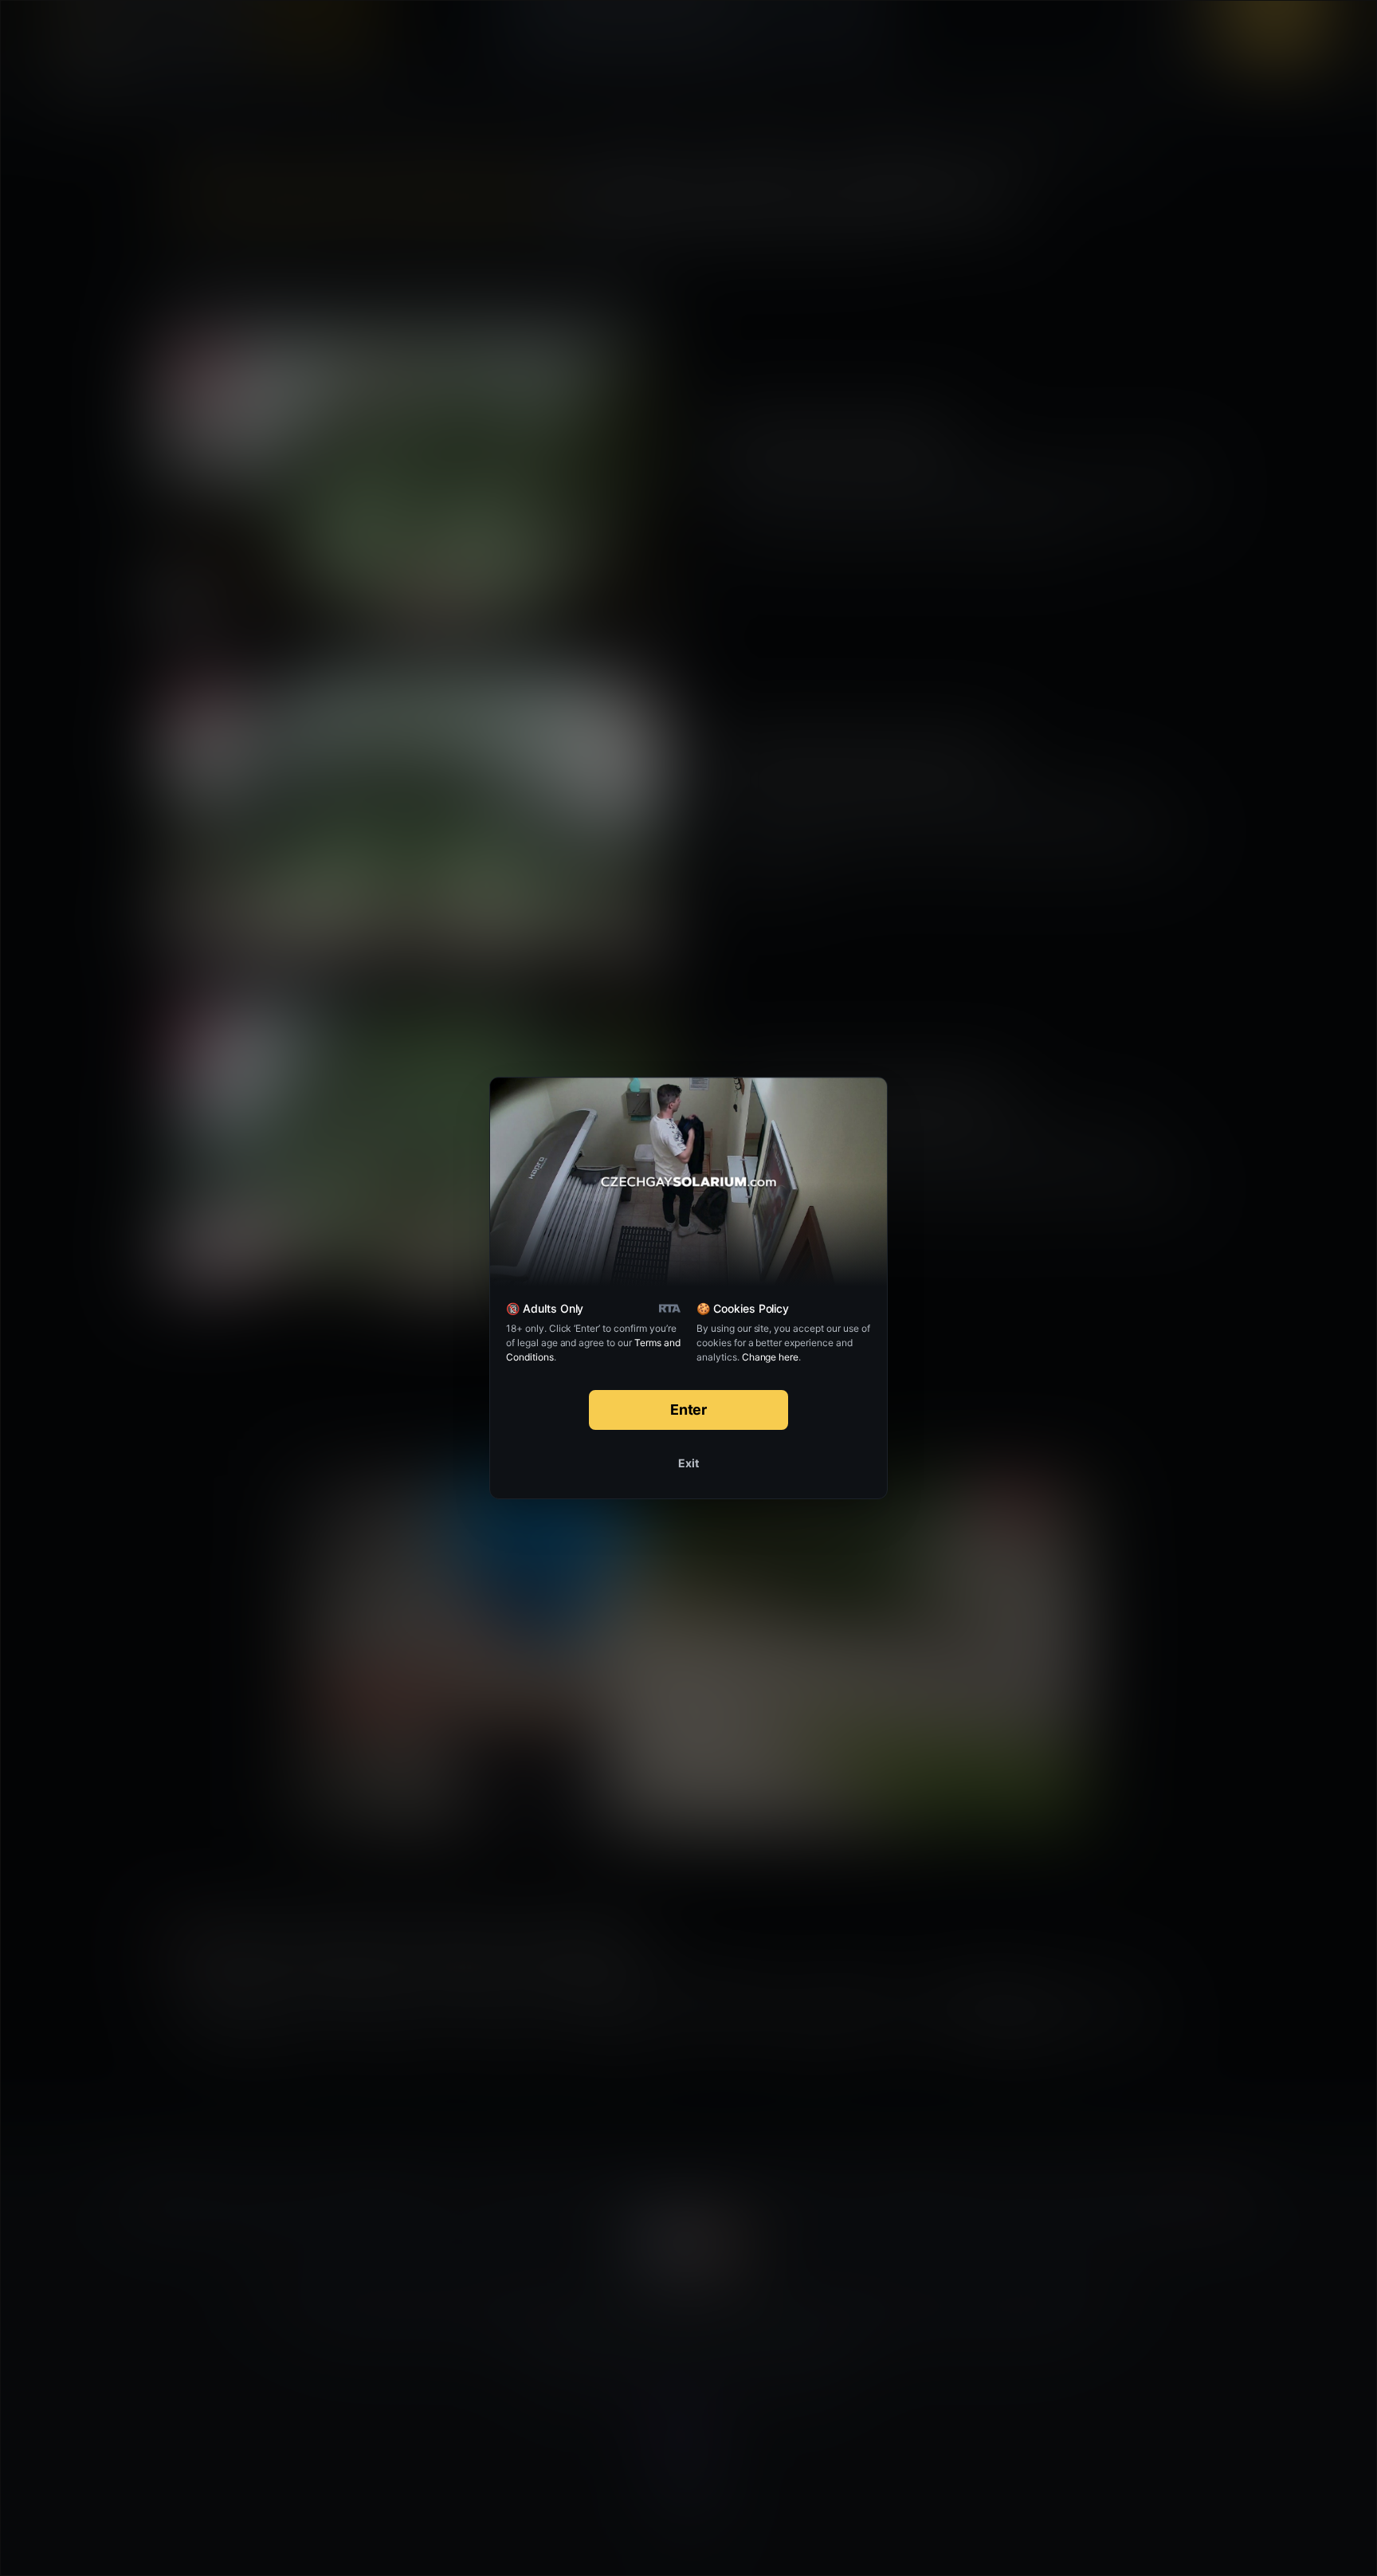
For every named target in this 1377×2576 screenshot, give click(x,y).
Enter (689, 1410)
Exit (688, 1463)
